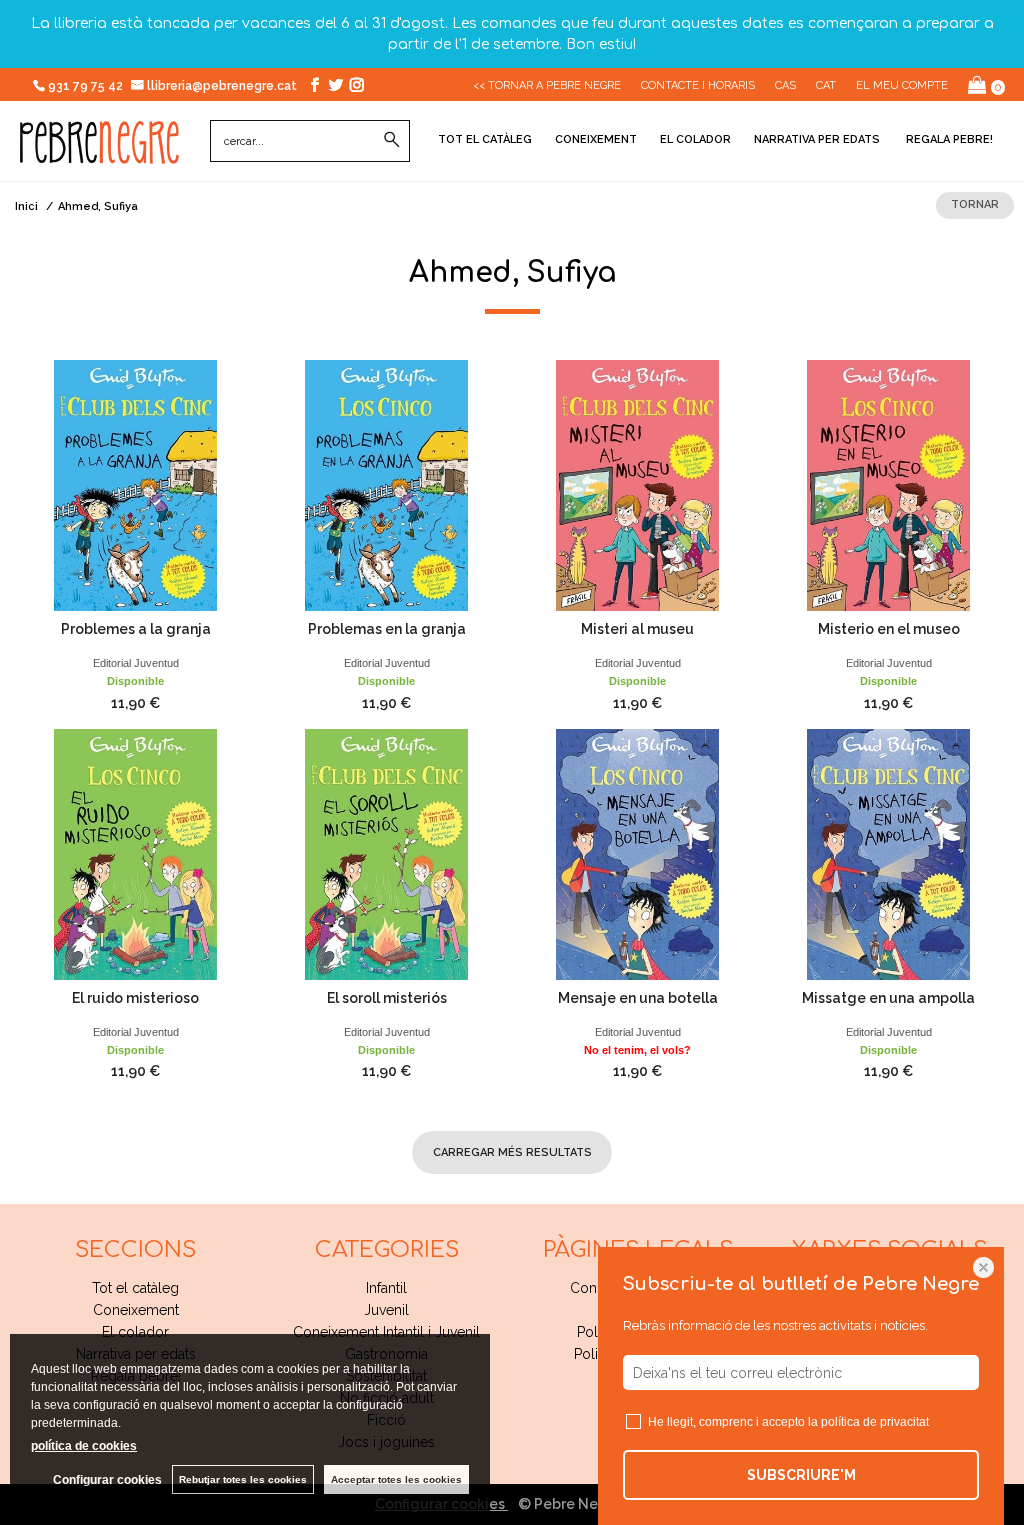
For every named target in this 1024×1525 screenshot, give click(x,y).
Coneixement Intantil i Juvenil (386, 1332)
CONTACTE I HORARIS (698, 85)
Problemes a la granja (136, 629)
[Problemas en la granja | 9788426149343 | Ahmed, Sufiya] (386, 485)
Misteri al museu (637, 629)
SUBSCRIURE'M (801, 1475)
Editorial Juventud (136, 663)
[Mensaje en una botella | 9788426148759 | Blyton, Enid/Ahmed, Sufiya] (637, 854)
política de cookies (84, 1446)
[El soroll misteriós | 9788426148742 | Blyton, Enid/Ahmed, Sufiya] (386, 854)
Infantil (386, 1288)
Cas (785, 85)
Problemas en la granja (387, 629)
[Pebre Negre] (99, 153)
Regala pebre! (948, 139)
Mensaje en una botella (638, 998)
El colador (695, 139)
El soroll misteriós (387, 998)
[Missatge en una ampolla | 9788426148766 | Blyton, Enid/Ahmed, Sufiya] (888, 854)
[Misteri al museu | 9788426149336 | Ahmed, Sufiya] (637, 485)
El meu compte (902, 85)
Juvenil (386, 1310)
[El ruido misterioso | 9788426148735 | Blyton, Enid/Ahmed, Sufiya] (135, 854)
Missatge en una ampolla (888, 998)
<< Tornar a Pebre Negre (547, 85)
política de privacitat (875, 1422)
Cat (826, 85)
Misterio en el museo (889, 629)
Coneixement (596, 139)
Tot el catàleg (485, 139)
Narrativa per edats (817, 139)
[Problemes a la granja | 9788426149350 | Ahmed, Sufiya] (135, 485)
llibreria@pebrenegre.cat (223, 86)
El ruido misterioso (135, 998)
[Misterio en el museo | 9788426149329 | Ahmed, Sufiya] (888, 485)
